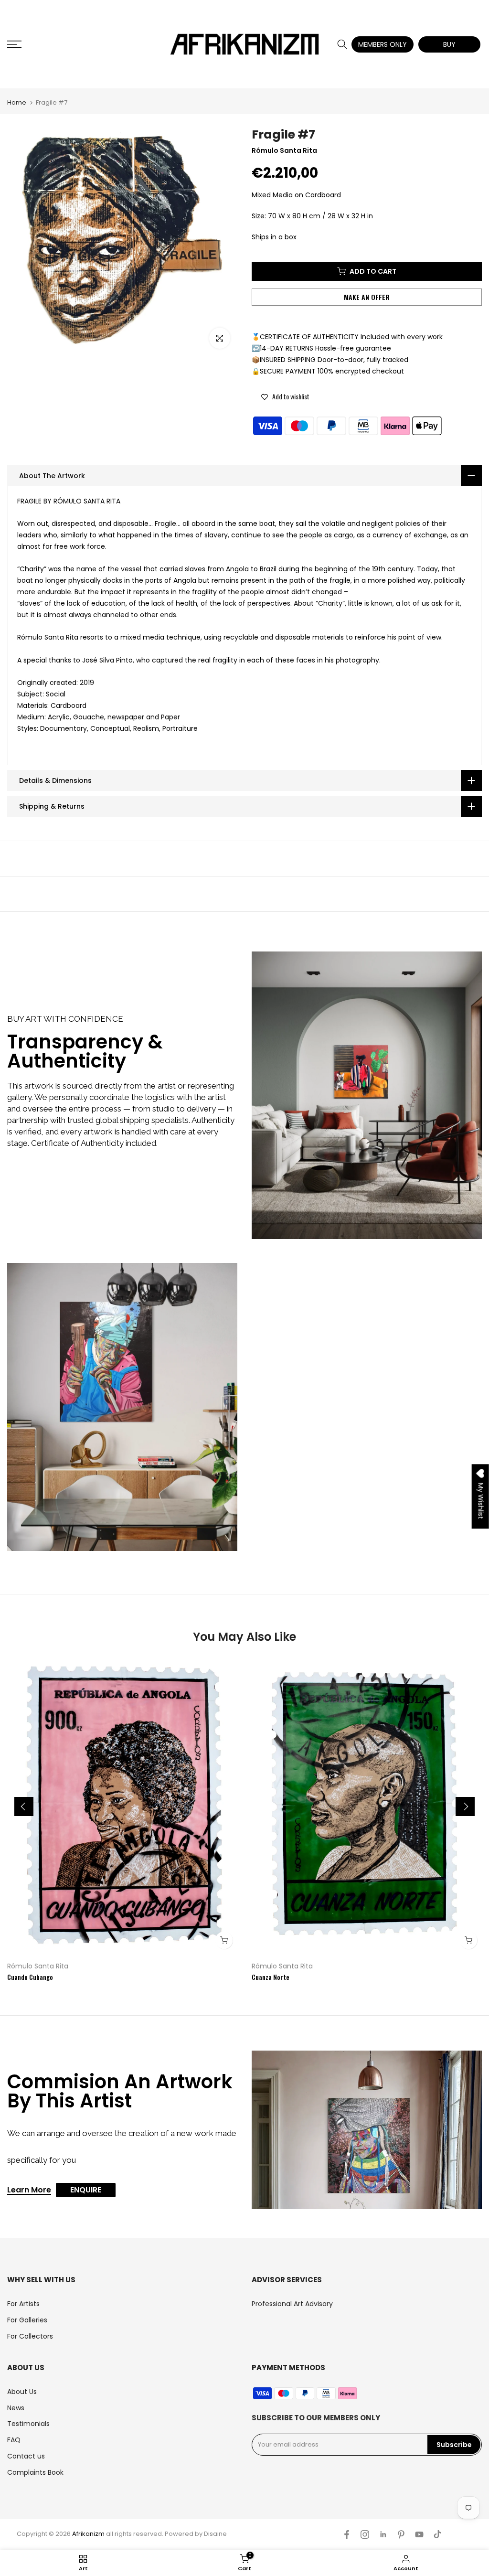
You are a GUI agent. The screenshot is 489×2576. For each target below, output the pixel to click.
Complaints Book (35, 2472)
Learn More (29, 2191)
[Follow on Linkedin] (383, 2534)
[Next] (465, 1806)
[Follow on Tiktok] (437, 2534)
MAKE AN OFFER (367, 297)
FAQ (14, 2440)
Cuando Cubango (30, 1977)
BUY (449, 44)
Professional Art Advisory (292, 2304)
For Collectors (30, 2336)
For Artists (23, 2304)
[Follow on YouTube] (419, 2534)
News (16, 2408)
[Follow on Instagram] (365, 2534)
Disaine (215, 2534)
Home (17, 102)
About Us (22, 2392)
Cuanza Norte (271, 1977)
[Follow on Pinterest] (401, 2534)
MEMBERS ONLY (383, 44)
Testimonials (28, 2424)
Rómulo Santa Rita (38, 1966)
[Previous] (24, 1806)
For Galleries (27, 2320)
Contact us (26, 2456)
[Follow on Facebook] (347, 2534)
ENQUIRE (86, 2190)
